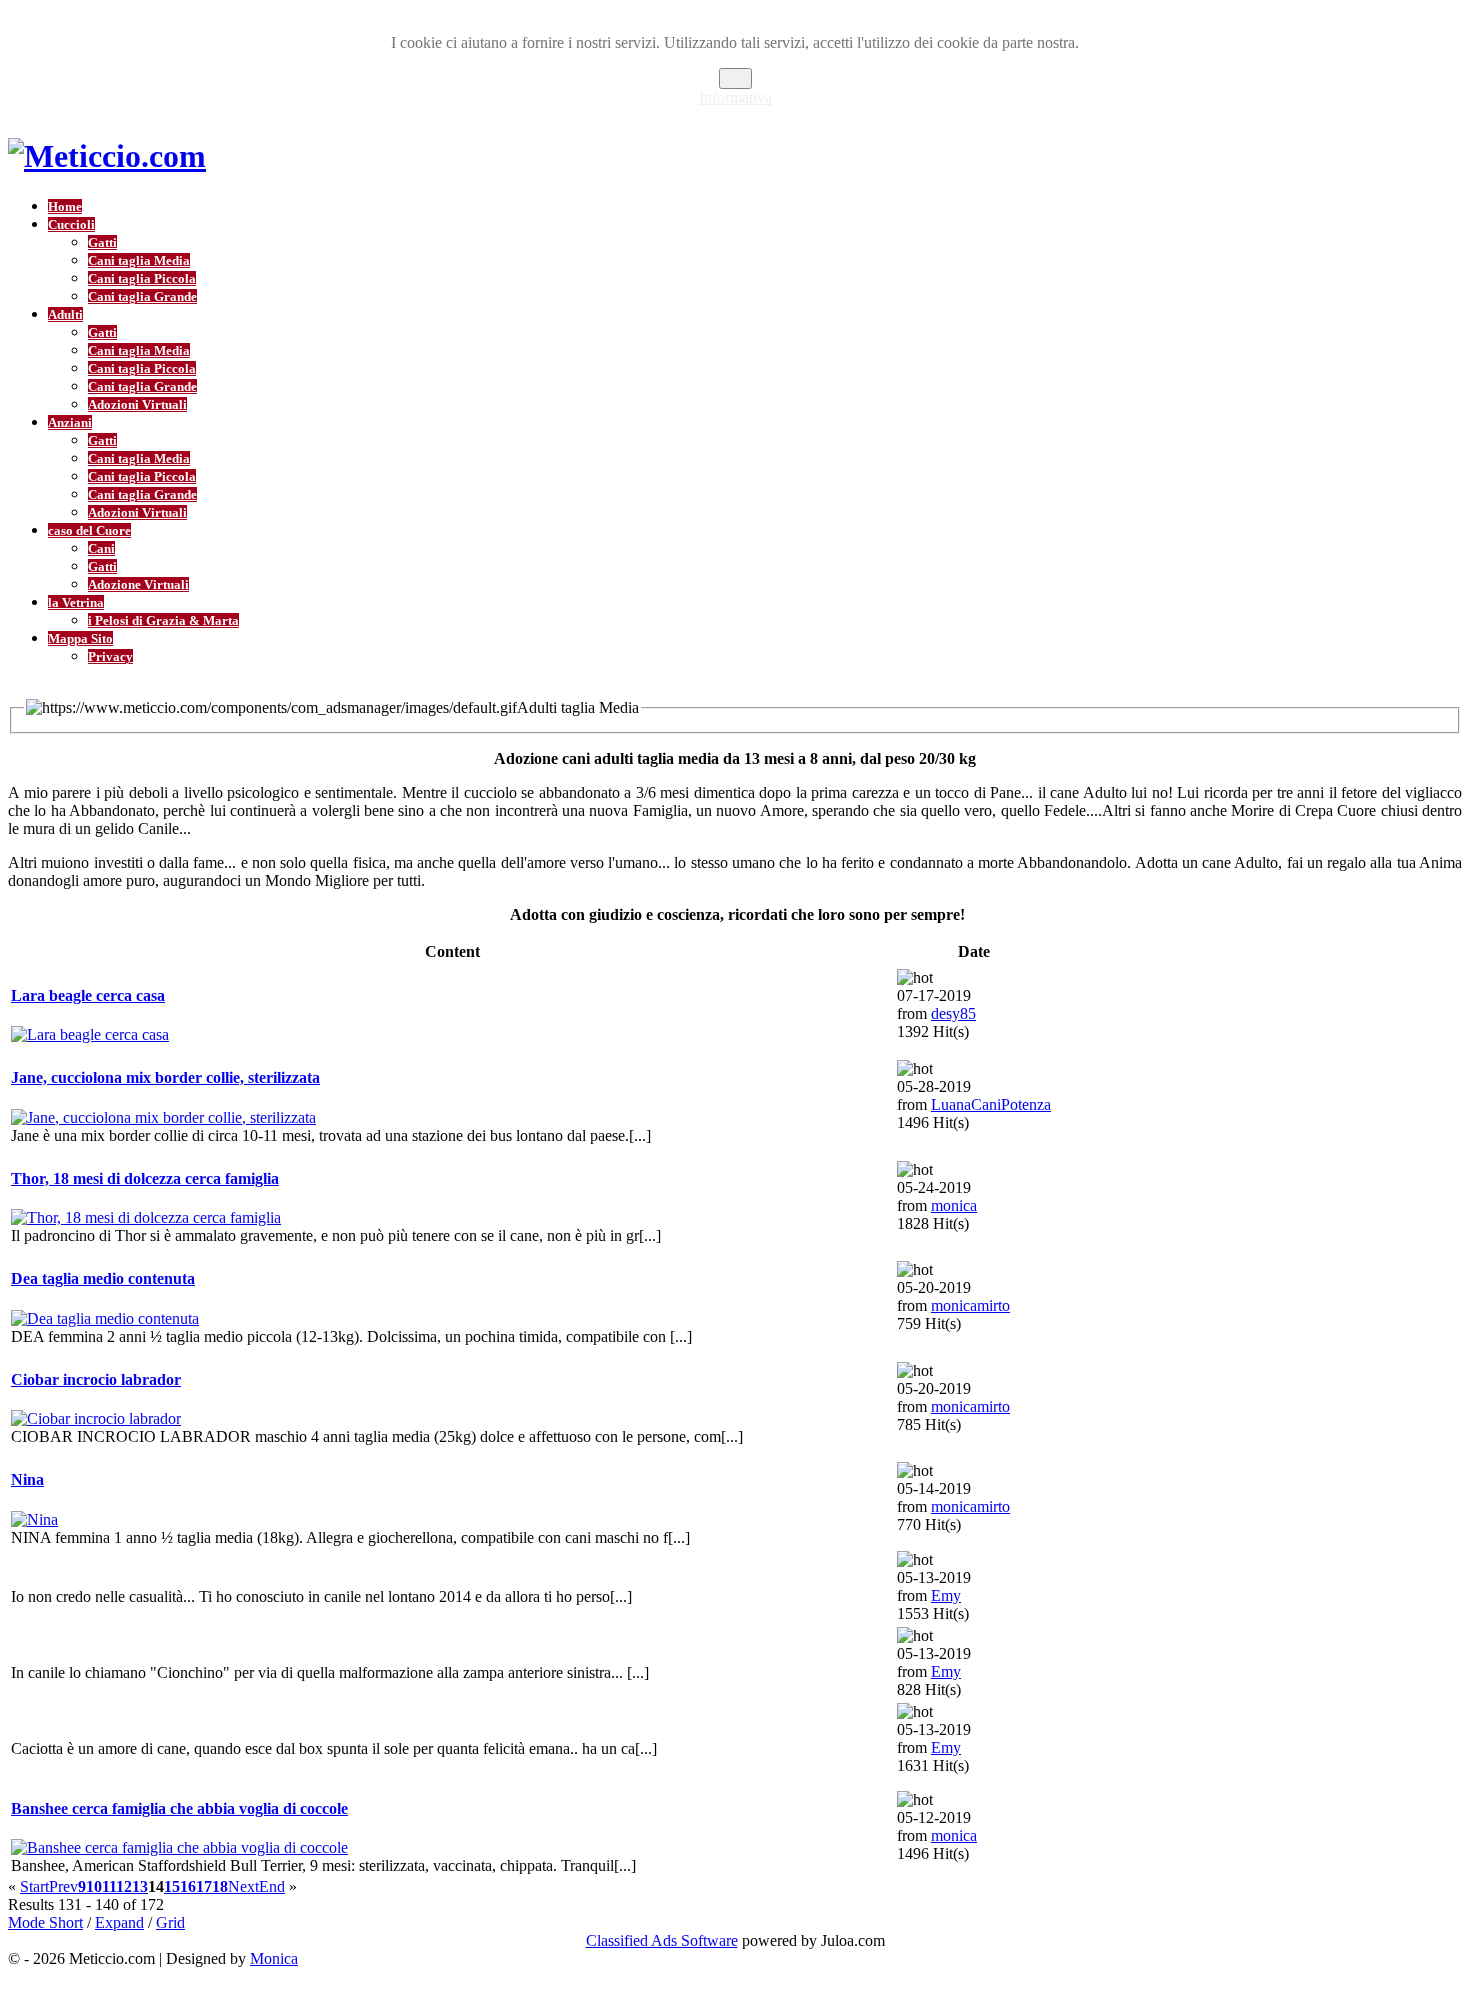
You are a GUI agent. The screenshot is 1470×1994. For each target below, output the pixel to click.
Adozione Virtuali (138, 584)
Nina (27, 1479)
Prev (63, 1886)
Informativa (735, 97)
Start (34, 1886)
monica (954, 1205)
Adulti (65, 314)
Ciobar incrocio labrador (96, 1379)
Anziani (70, 422)
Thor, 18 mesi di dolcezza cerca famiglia (145, 1178)
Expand (119, 1922)
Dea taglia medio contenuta (103, 1278)
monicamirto (970, 1305)
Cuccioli (71, 224)
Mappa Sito (80, 638)
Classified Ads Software (662, 1940)
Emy (946, 1595)
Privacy (110, 656)
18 (220, 1886)
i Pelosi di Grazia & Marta (163, 620)
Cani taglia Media (139, 260)
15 (172, 1886)
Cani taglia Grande (142, 296)
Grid (170, 1922)
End (272, 1886)
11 (109, 1886)
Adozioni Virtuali (137, 404)
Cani (101, 548)
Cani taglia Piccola (142, 278)
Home (65, 206)
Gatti (102, 242)
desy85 (953, 1013)
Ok (735, 78)
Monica (274, 1958)
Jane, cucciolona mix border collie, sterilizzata (165, 1077)
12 (124, 1886)
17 (204, 1886)
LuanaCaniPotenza (991, 1104)
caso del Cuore (89, 530)
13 (140, 1886)
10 (94, 1886)
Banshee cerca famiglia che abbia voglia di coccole (179, 1808)
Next (243, 1886)
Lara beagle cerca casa (88, 995)
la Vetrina (76, 602)
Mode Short (45, 1922)
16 (188, 1886)
